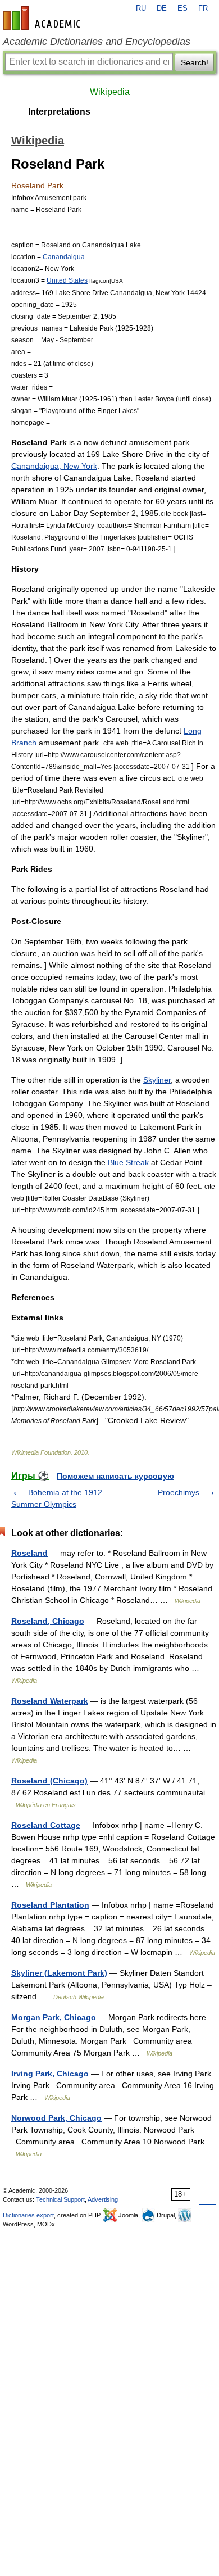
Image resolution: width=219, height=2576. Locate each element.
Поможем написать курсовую (115, 1476)
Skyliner (157, 1080)
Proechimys (179, 1492)
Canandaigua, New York (54, 466)
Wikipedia (110, 92)
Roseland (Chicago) (49, 1781)
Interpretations (59, 112)
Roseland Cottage (46, 1825)
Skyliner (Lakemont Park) (59, 1973)
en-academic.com (43, 18)
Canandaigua (64, 257)
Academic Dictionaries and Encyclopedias (97, 42)
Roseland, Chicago (48, 1621)
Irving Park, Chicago (50, 2074)
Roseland (29, 1553)
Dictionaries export (28, 2215)
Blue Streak (128, 1162)
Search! (195, 62)
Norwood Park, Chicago (56, 2118)
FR (203, 8)
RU (141, 8)
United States (67, 280)
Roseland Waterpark (50, 1701)
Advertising (103, 2199)
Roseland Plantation (50, 1905)
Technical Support (60, 2199)
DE (162, 8)
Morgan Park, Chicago (54, 2017)
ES (182, 8)
